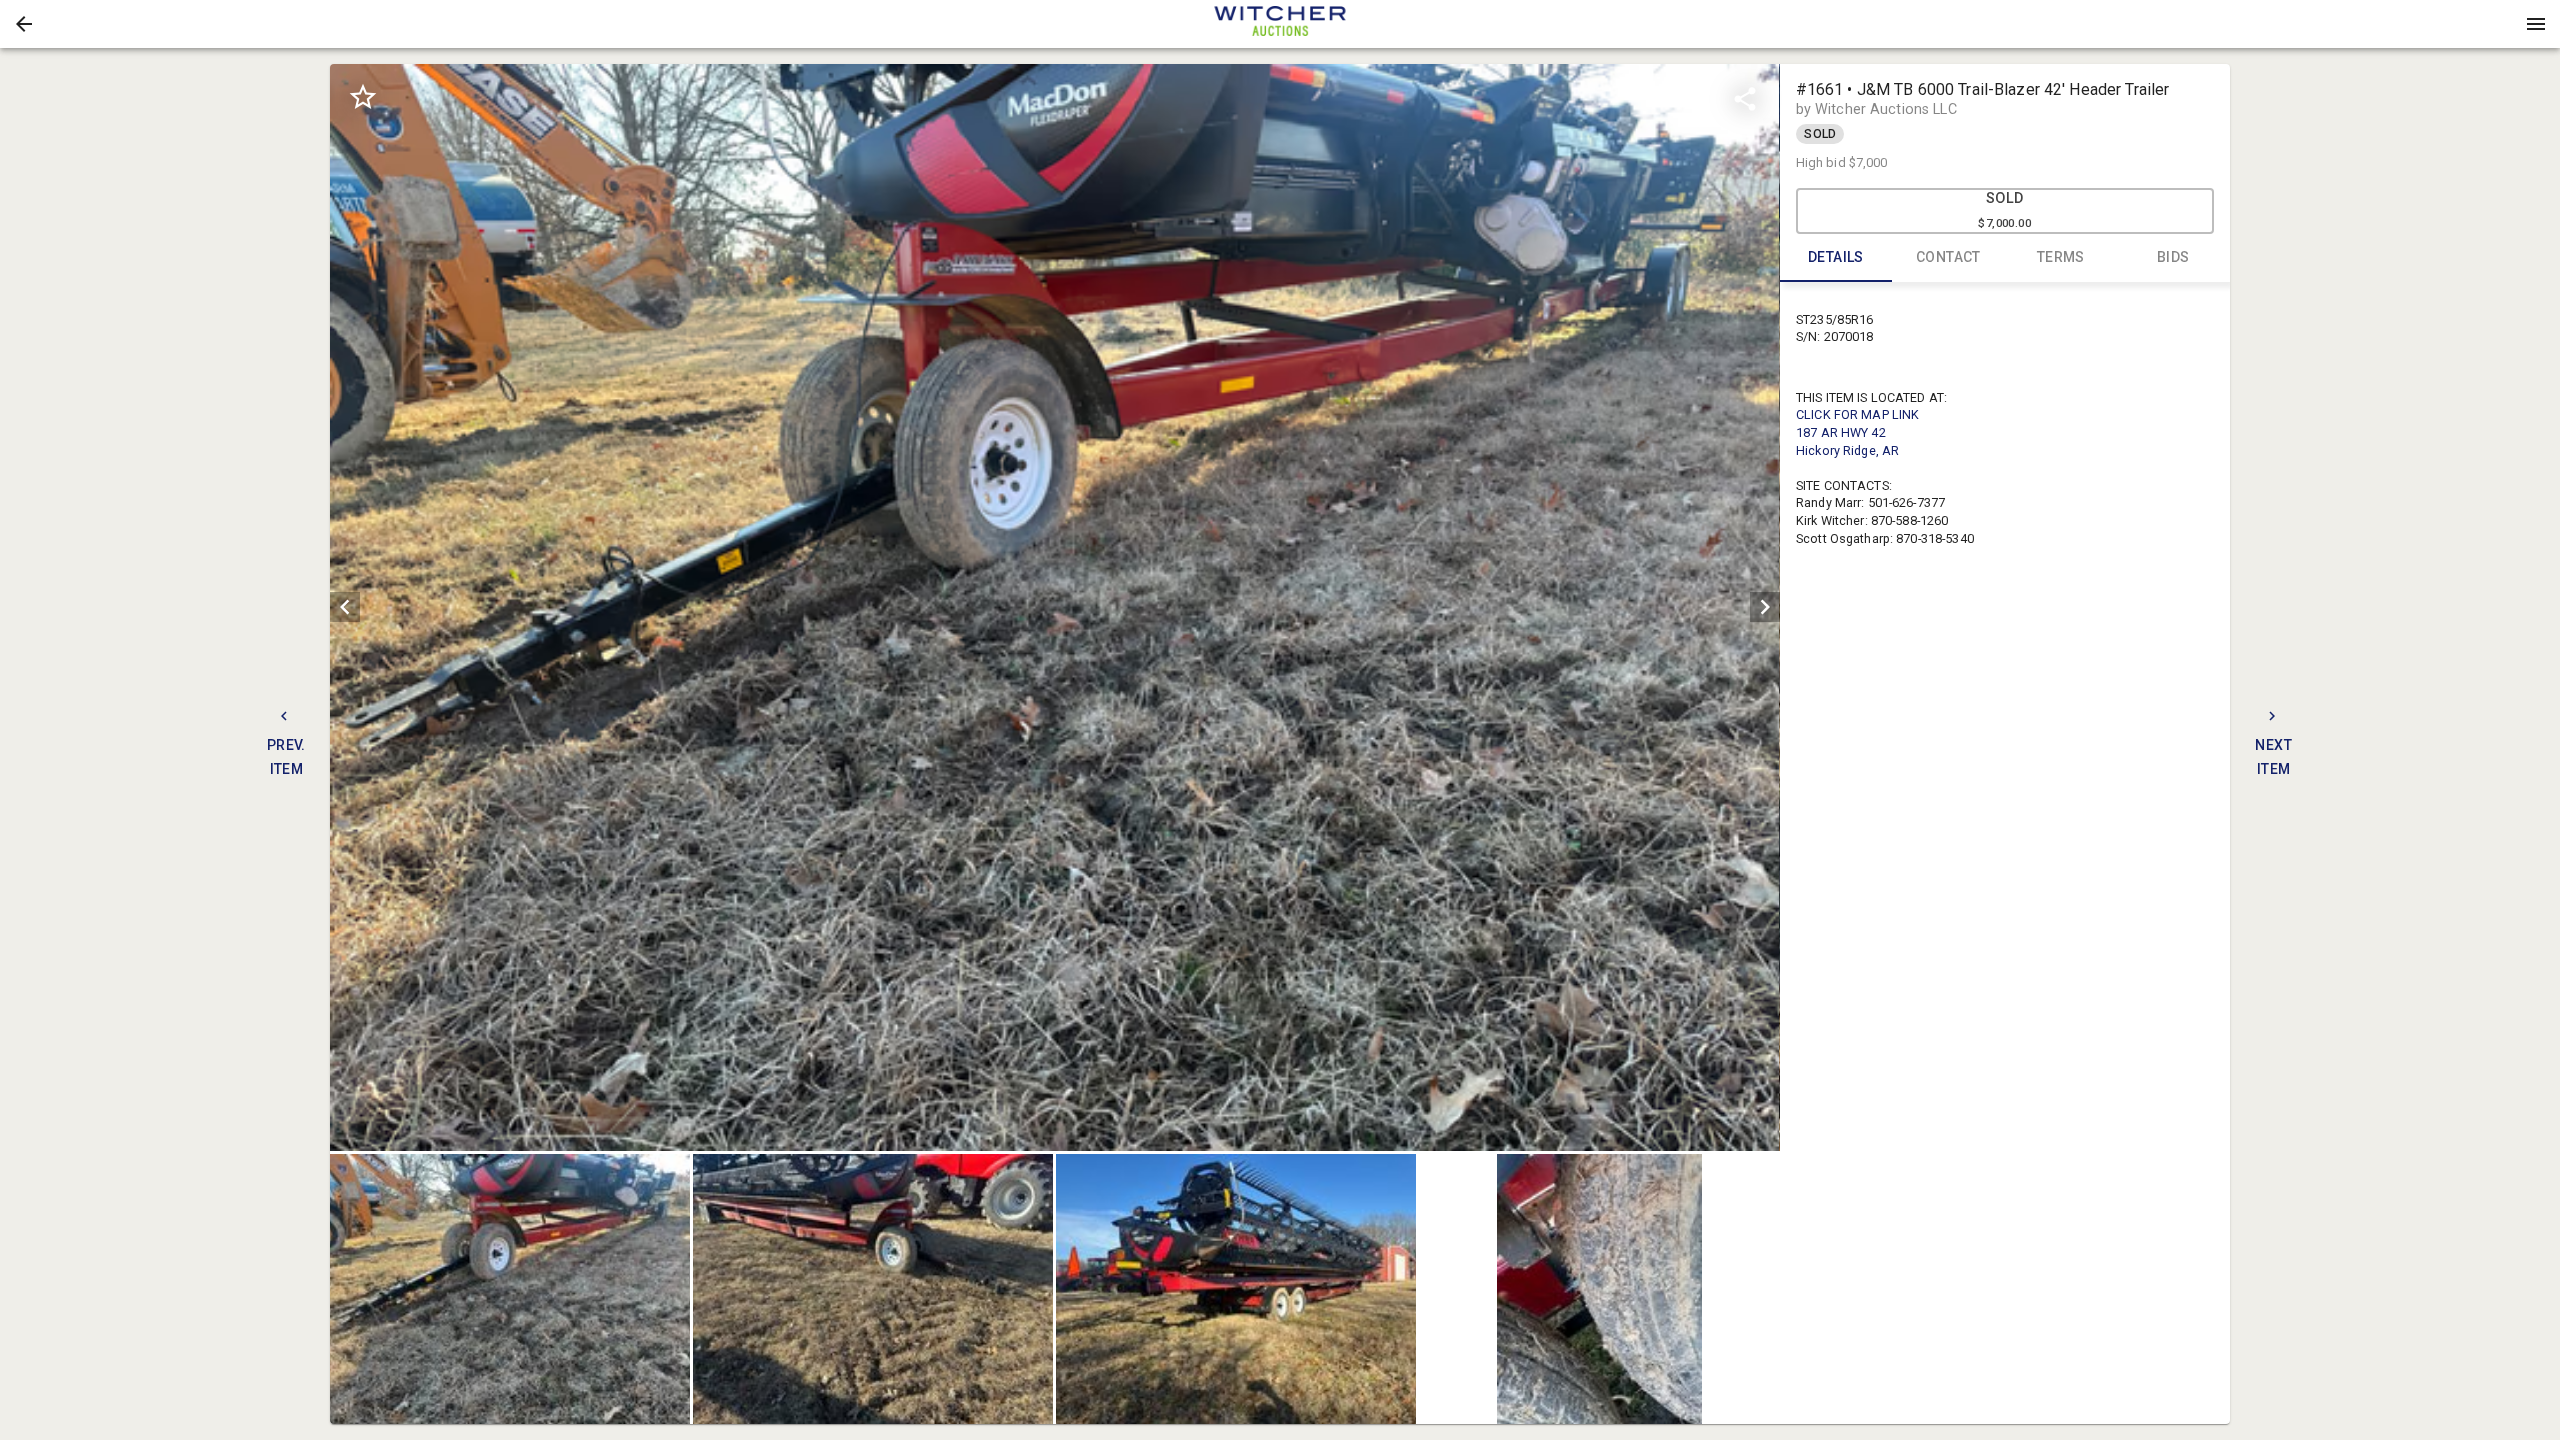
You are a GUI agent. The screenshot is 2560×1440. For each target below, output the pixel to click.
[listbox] (1054, 607)
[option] (1054, 607)
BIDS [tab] (2173, 257)
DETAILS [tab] (1836, 257)
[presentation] (1280, 24)
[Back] (24, 24)
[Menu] (2536, 24)
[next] (1765, 607)
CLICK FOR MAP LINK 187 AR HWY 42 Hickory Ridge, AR (1857, 432)
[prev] (345, 607)
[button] (24, 24)
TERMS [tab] (2061, 257)
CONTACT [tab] (1948, 257)
